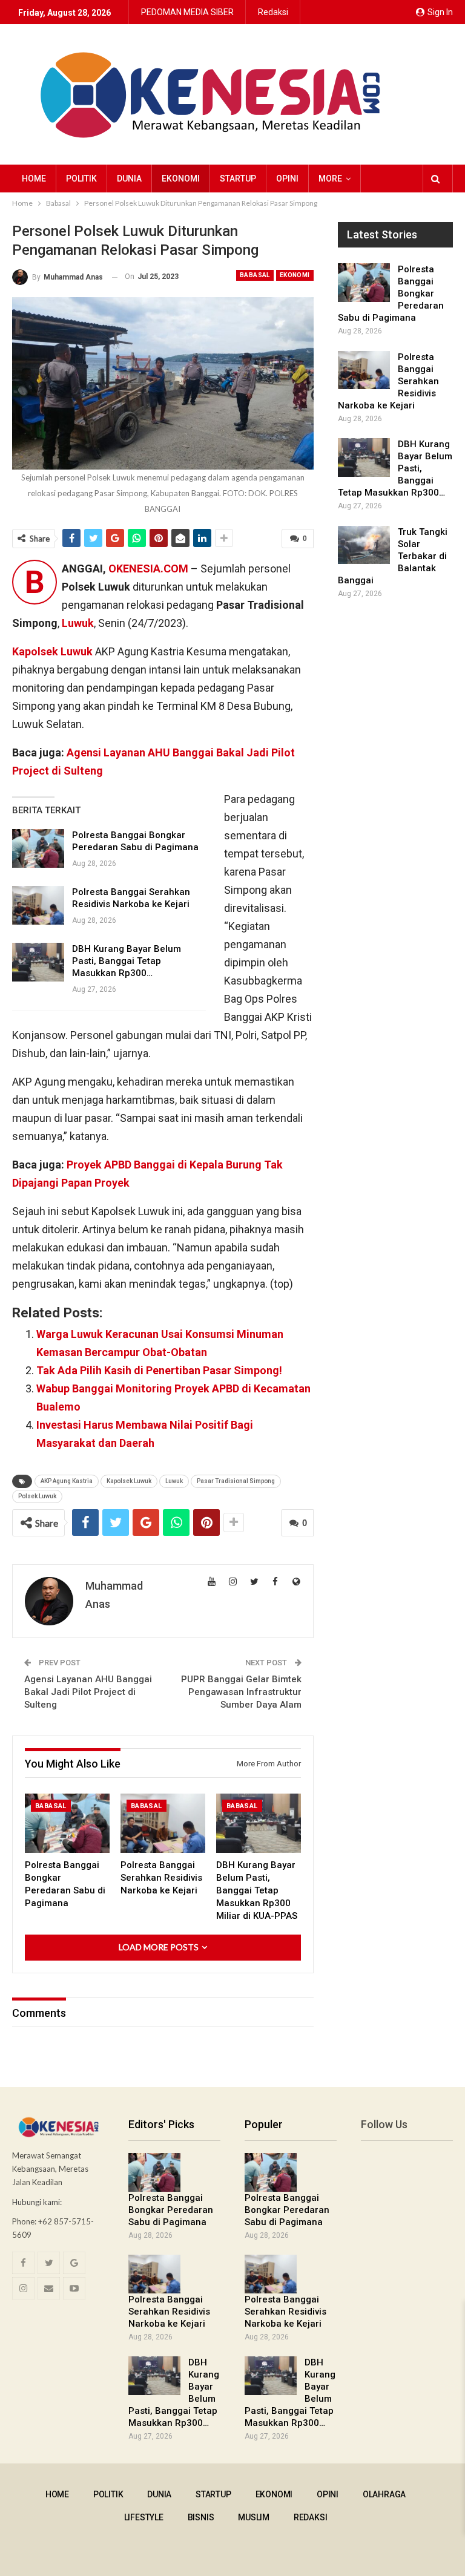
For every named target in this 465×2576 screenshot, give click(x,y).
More (330, 179)
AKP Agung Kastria (67, 1481)
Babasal (255, 275)
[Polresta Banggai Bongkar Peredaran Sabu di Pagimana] (38, 848)
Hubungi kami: (37, 2202)
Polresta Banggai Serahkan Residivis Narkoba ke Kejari (169, 2312)
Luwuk (174, 1481)
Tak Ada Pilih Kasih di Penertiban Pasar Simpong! (159, 1370)
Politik (81, 179)
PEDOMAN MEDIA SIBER (187, 12)
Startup (238, 179)
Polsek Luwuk (37, 1496)
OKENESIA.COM (148, 569)
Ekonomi (181, 179)
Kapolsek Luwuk (129, 1481)
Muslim (254, 2517)
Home (34, 179)
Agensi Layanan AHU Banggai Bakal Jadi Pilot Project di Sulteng (88, 1692)
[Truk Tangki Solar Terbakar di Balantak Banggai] (364, 545)
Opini (287, 179)
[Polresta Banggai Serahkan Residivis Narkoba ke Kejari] (38, 905)
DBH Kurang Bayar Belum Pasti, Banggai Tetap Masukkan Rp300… (127, 961)
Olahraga (384, 2494)
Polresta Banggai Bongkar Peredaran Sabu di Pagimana (171, 2210)
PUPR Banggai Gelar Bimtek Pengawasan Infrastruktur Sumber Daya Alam (241, 1692)
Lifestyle (144, 2517)
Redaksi (273, 12)
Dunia (129, 179)
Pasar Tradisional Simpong (236, 1481)
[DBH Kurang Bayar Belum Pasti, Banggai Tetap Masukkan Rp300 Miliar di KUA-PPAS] (38, 962)
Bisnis (201, 2517)
